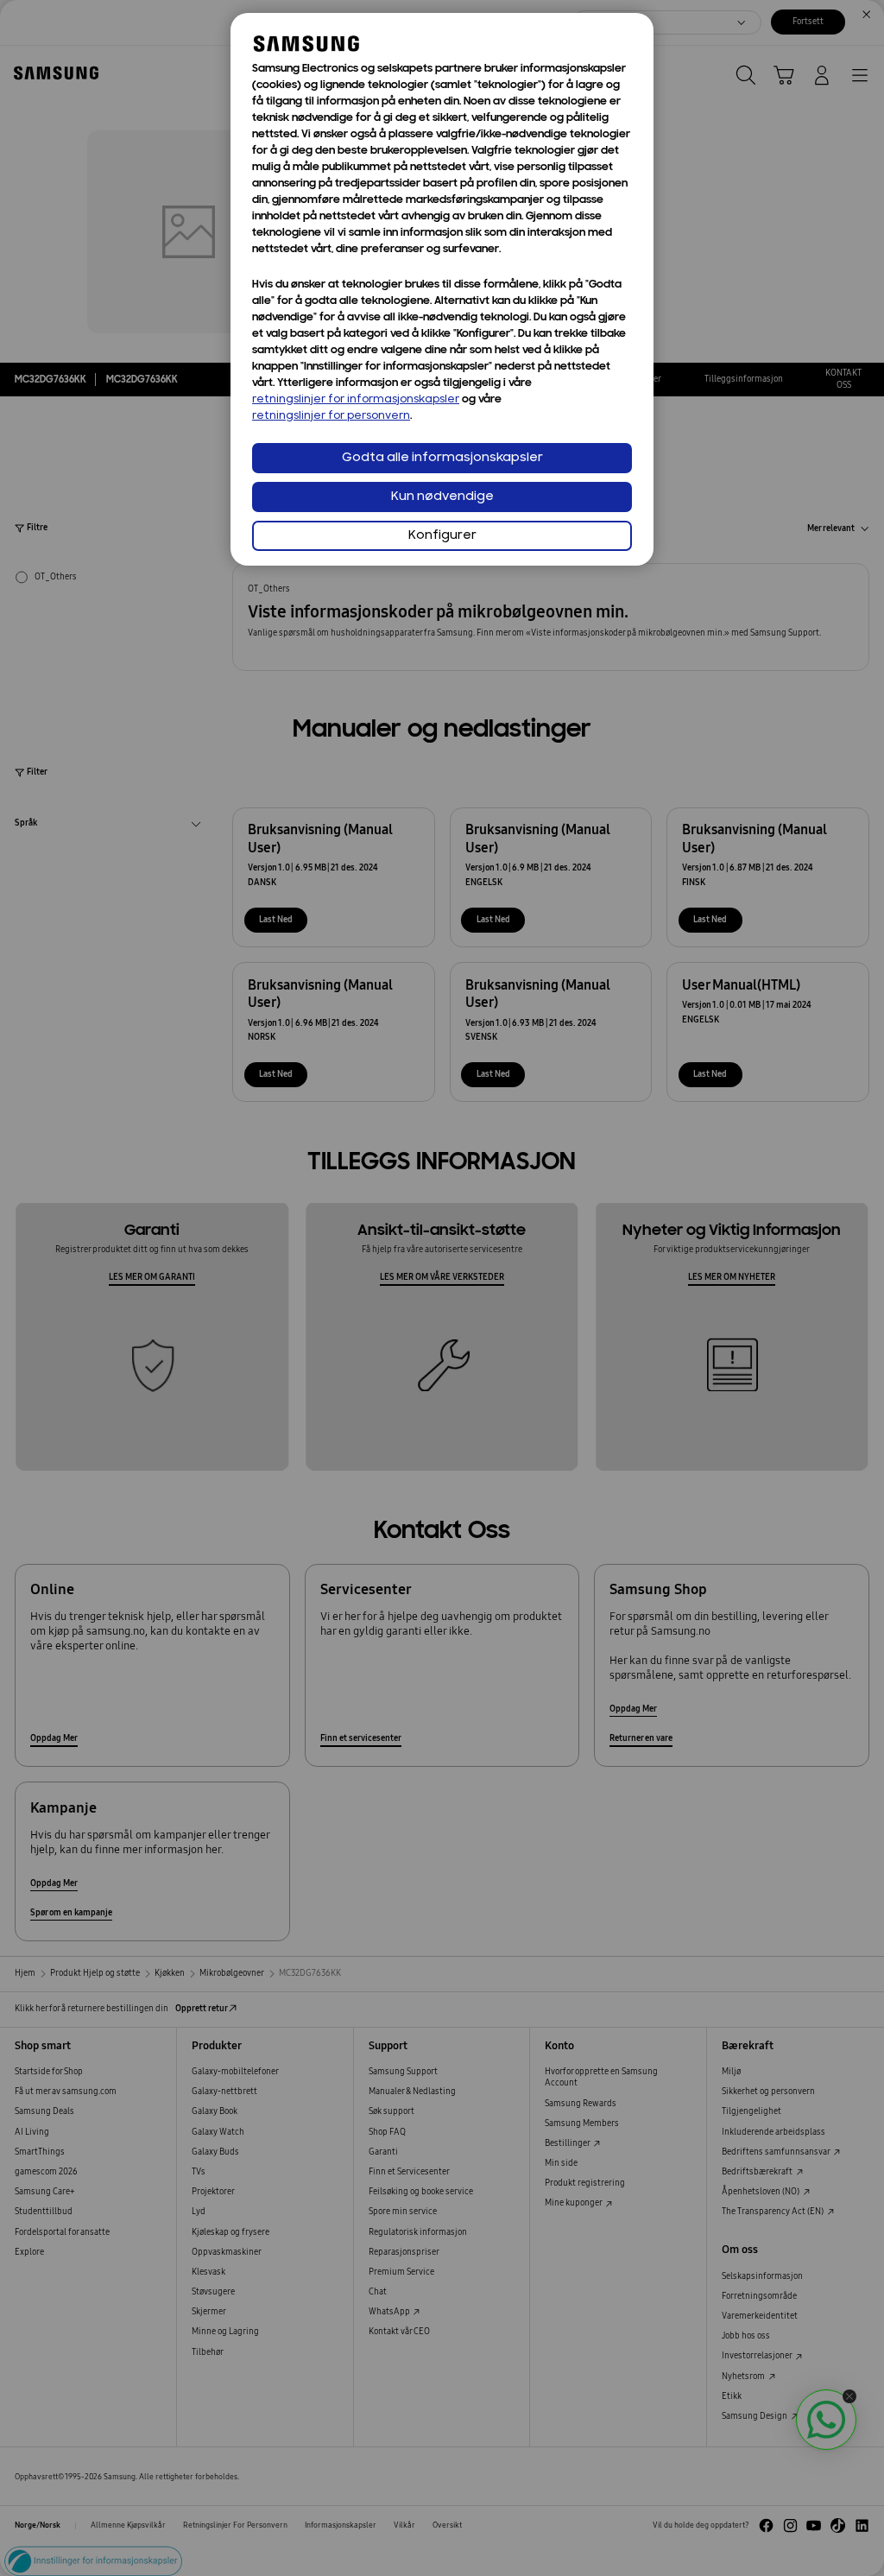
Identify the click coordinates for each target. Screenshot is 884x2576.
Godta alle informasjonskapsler (442, 458)
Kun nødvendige (442, 497)
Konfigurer (442, 536)
